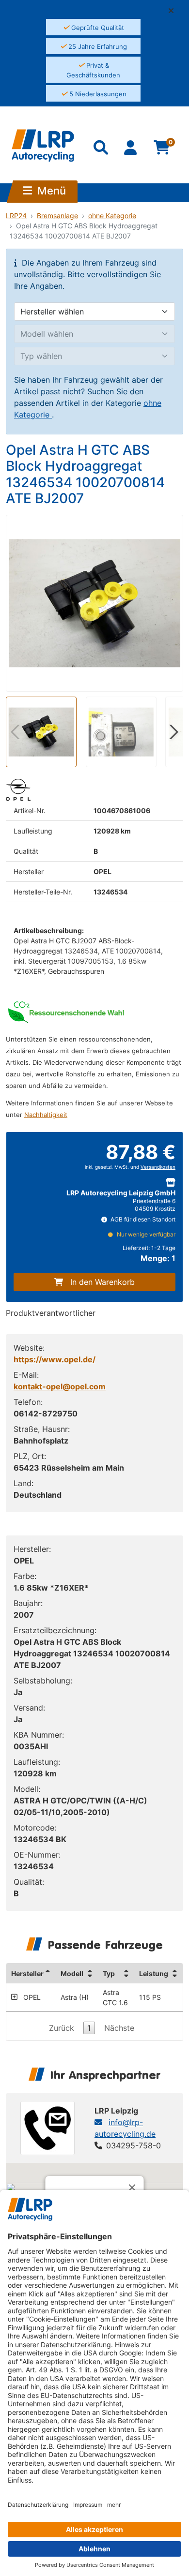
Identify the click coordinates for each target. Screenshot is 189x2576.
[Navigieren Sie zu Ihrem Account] (132, 149)
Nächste (119, 2028)
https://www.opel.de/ (55, 1359)
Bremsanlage (57, 216)
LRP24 (16, 216)
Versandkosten (158, 1167)
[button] (175, 11)
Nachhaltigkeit (46, 1115)
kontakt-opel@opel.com (60, 1386)
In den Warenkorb (102, 1282)
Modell (72, 1973)
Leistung (154, 1973)
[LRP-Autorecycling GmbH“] (43, 146)
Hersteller (27, 1973)
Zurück (62, 2028)
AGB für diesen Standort (142, 1219)
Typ (109, 1973)
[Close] (132, 2188)
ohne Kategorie (112, 216)
